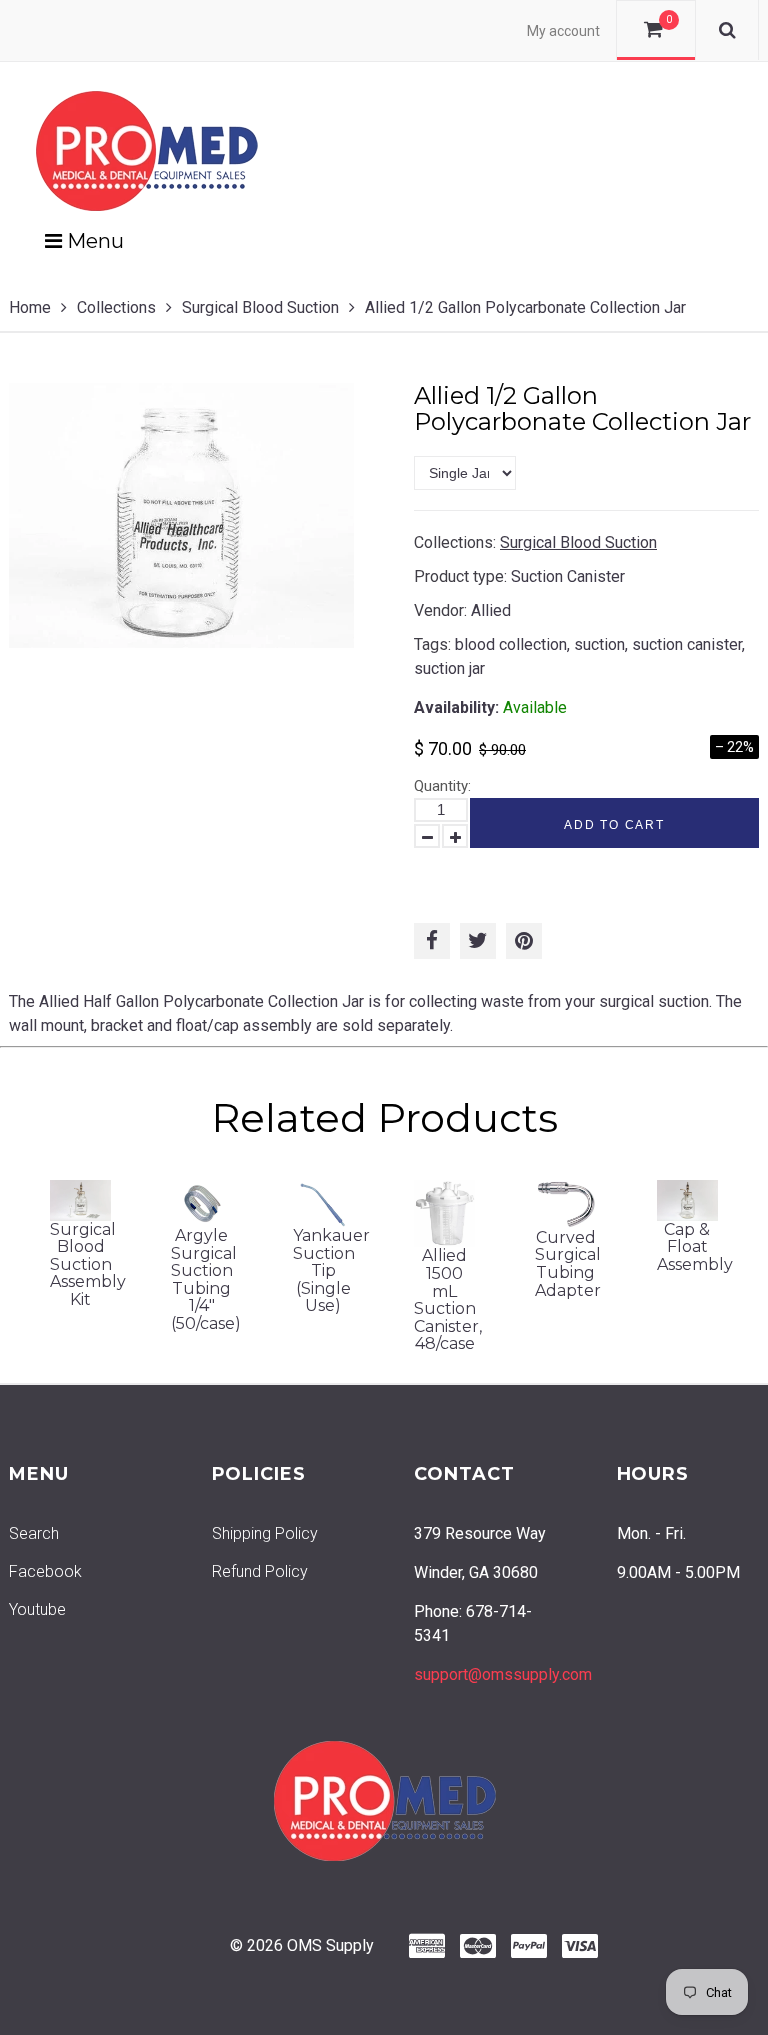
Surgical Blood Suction (260, 307)
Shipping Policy (265, 1533)
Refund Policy (260, 1571)
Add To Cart (614, 825)
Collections (116, 307)
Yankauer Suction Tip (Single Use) (331, 1270)
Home (30, 307)
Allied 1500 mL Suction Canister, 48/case (448, 1299)
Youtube (37, 1609)
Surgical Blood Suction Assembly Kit (88, 1264)
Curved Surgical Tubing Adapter (568, 1264)
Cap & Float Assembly (695, 1247)
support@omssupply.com (503, 1674)
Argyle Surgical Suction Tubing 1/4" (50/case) (206, 1279)
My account (563, 31)
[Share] (432, 941)
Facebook (45, 1571)
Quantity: (442, 786)
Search (34, 1533)
